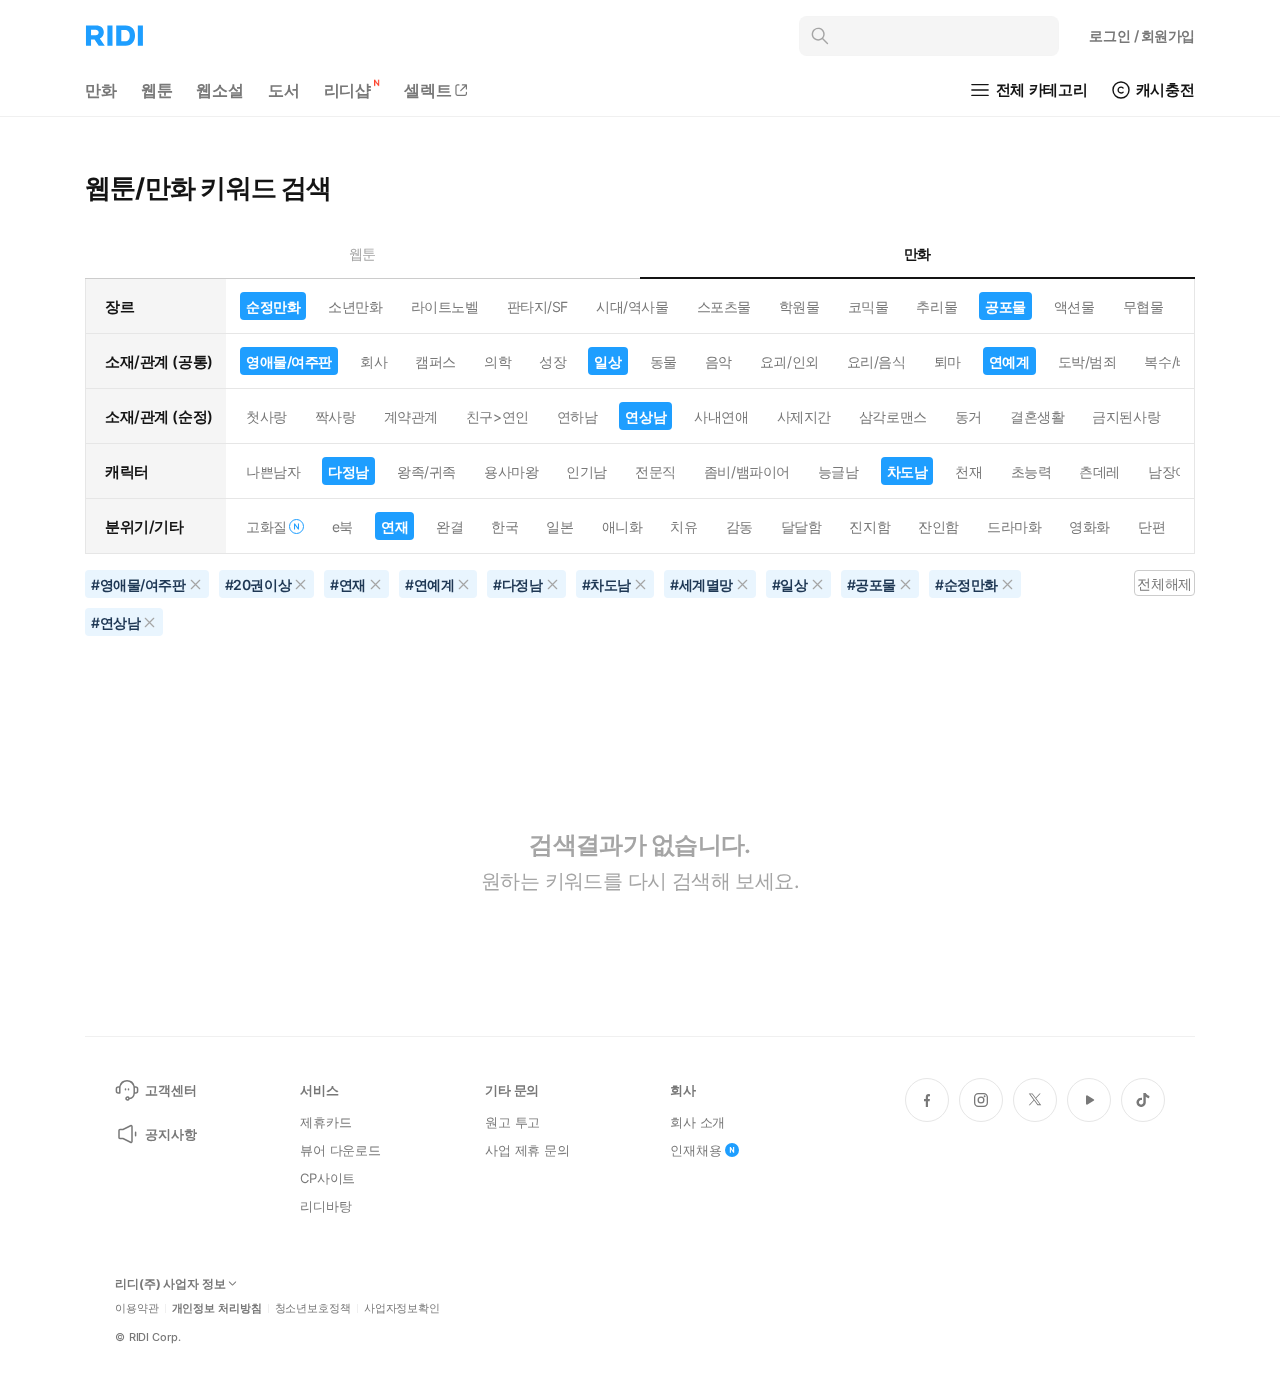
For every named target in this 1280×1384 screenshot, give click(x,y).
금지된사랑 (1126, 416)
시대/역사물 (632, 306)
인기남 (586, 471)
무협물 (1143, 306)
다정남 (348, 471)
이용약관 (137, 1308)
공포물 (1005, 306)
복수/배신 (1173, 361)
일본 (559, 526)
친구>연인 (497, 416)
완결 (449, 526)
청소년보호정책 (313, 1308)
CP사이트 (327, 1178)
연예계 (1009, 361)
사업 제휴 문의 (527, 1150)
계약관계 (411, 416)
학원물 (799, 306)
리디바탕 (325, 1206)
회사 (373, 361)
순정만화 (273, 306)
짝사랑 (335, 416)
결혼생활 (1037, 416)
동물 (663, 361)
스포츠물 (724, 306)
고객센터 (170, 1090)
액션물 (1074, 306)
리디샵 (348, 90)
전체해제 (1164, 583)
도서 (284, 90)
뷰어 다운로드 (340, 1150)
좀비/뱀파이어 (747, 471)
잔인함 (938, 526)
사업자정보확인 (402, 1308)
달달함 (801, 526)
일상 (607, 361)
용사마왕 (511, 471)
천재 (968, 471)
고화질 (266, 526)
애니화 (622, 526)
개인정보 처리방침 (217, 1308)
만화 (101, 90)
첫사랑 (266, 416)
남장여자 (1175, 471)
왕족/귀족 (426, 471)
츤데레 (1099, 471)
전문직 (655, 471)
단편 (1151, 526)
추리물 (936, 306)
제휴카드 (325, 1122)
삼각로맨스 (893, 416)
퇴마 (947, 361)
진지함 (869, 526)
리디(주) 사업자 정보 (170, 1284)
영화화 (1089, 526)
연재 (394, 526)
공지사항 (170, 1134)
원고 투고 (512, 1122)
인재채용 (695, 1150)
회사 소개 (697, 1122)
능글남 (838, 471)
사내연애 (721, 416)
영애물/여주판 (289, 361)
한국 (504, 526)
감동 (739, 526)
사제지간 (804, 416)
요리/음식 (876, 361)
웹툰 (157, 90)
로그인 (1142, 35)
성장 (552, 361)
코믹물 (868, 306)
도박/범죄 (1087, 361)
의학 (497, 361)
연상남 (645, 416)
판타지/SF (537, 306)
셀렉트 (428, 90)
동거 (968, 416)
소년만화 (355, 306)
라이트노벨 (445, 306)
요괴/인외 (789, 361)
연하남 (577, 416)
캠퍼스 (435, 361)
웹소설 (220, 90)
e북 (342, 526)
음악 (718, 361)
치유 (683, 526)
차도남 (907, 471)
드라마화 (1014, 526)
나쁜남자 (273, 471)
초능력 (1031, 471)
